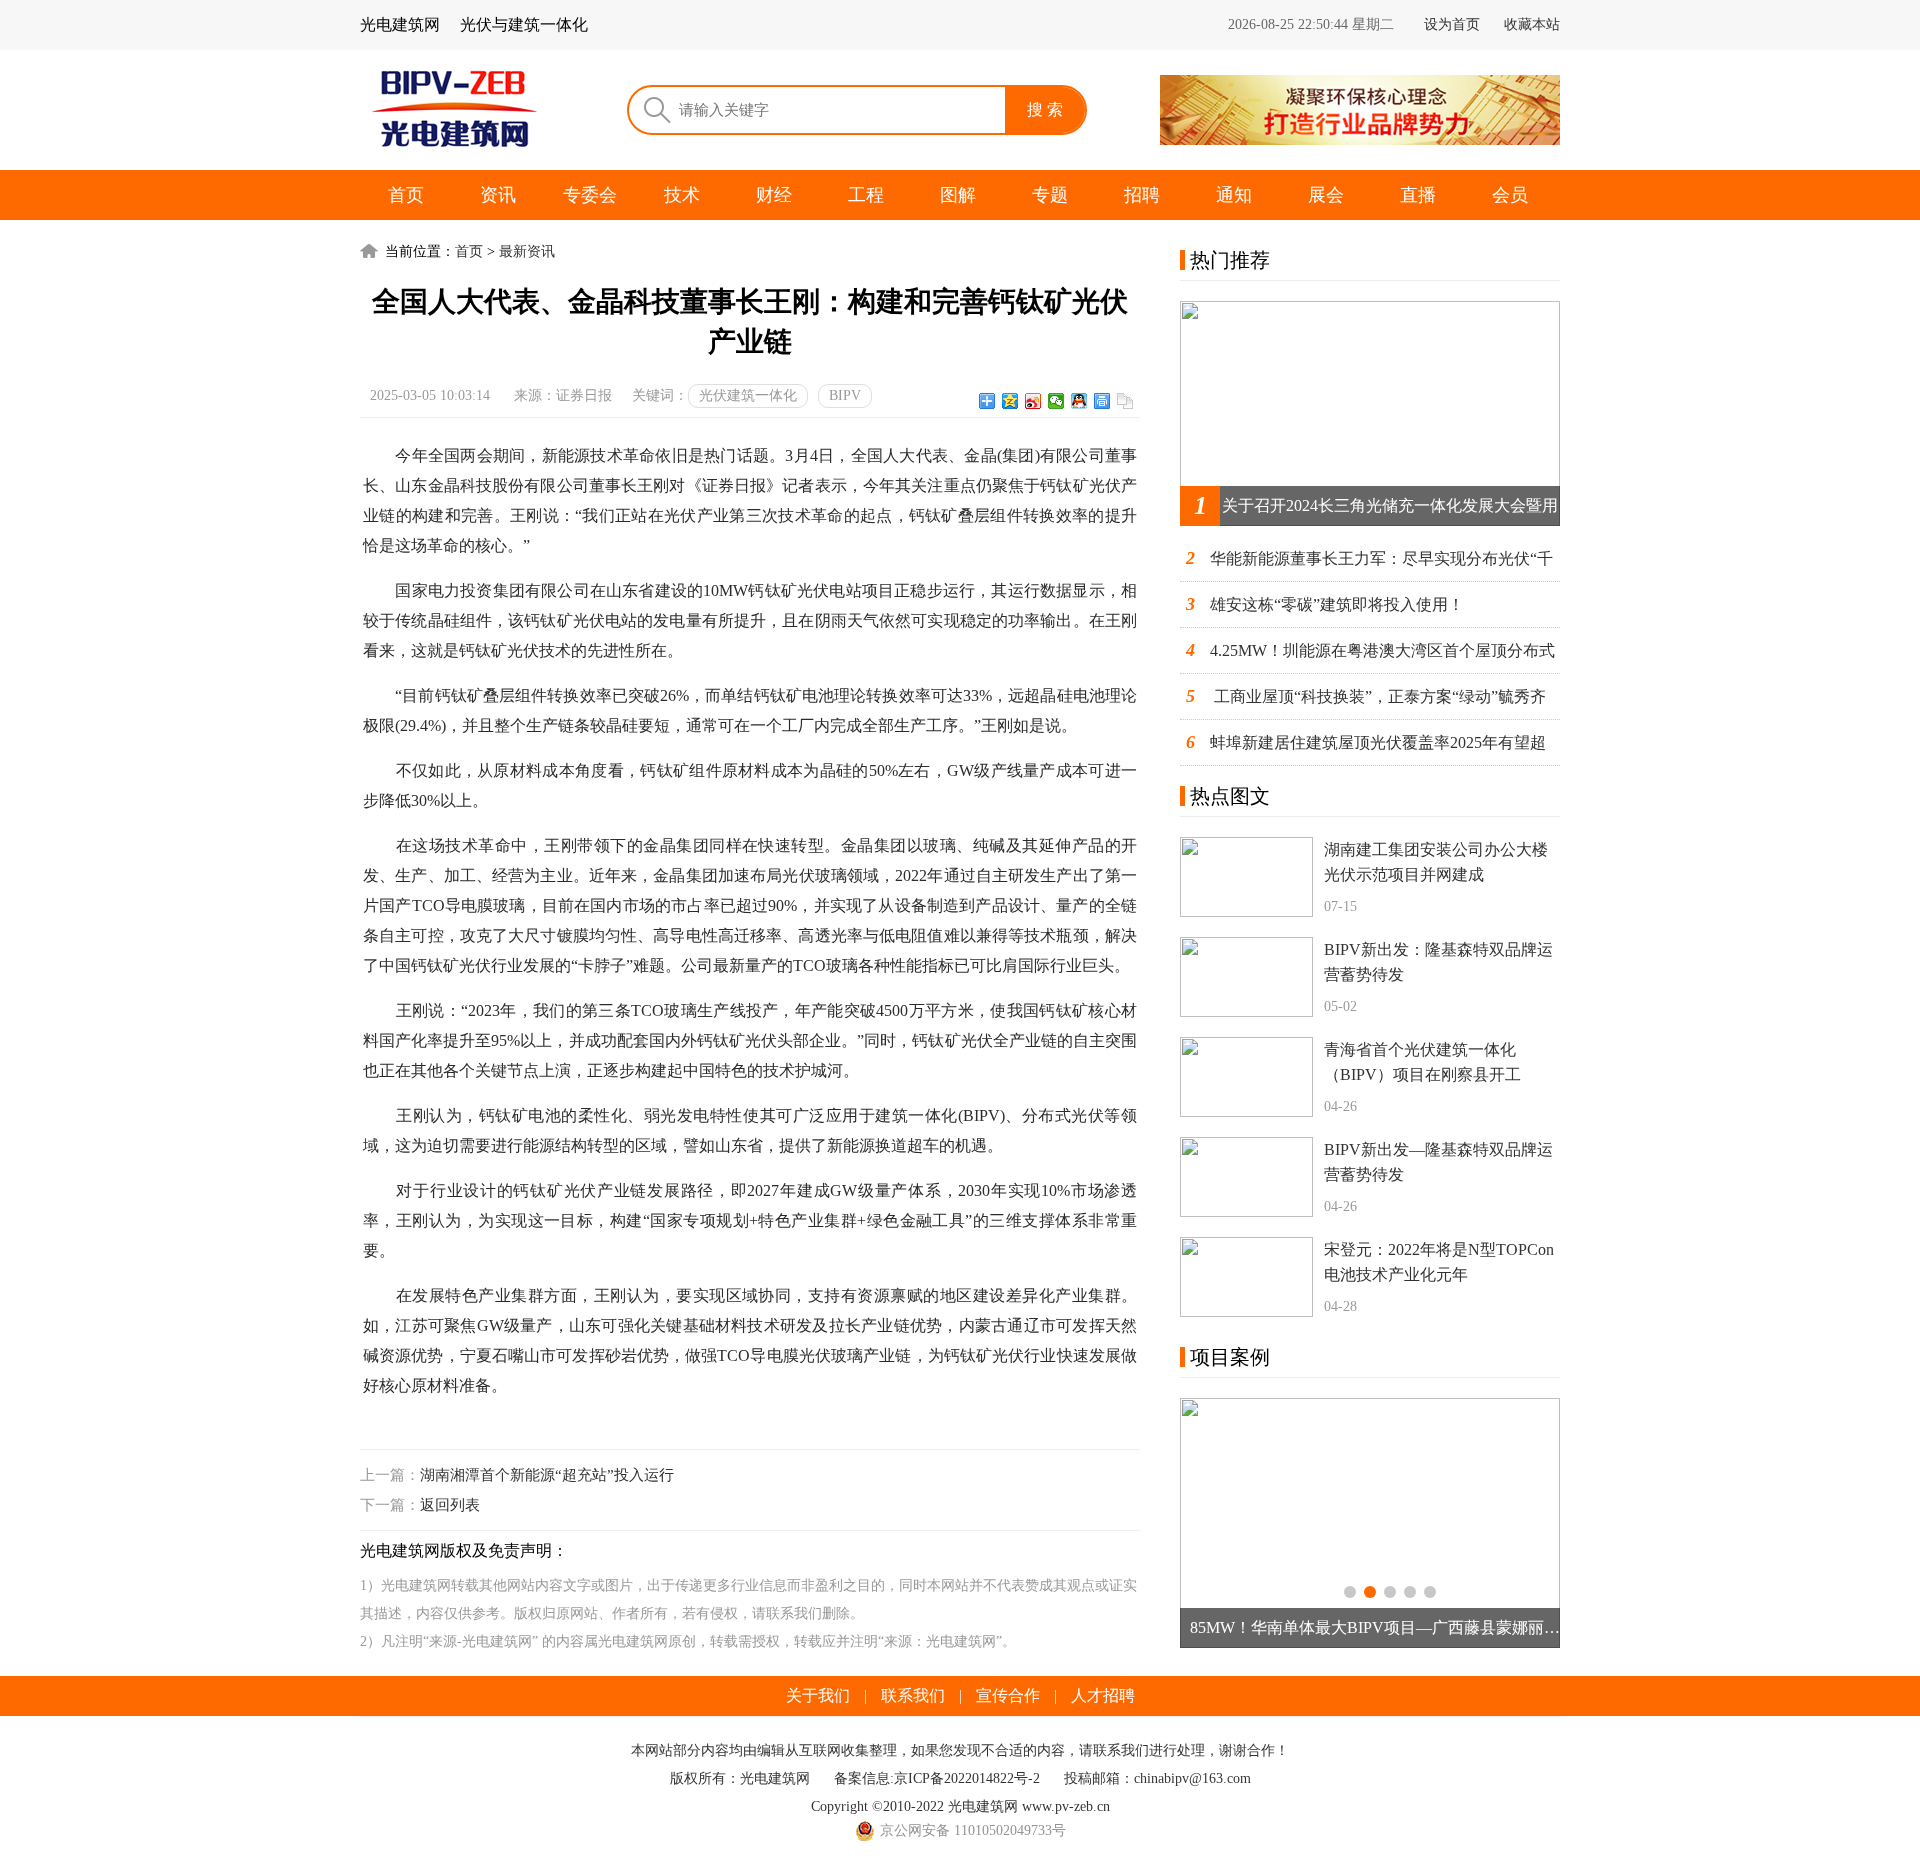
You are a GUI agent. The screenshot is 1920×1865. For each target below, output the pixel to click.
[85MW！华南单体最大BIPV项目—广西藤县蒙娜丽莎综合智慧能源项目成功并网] (1370, 1523)
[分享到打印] (1102, 401)
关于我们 (818, 1695)
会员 (1510, 195)
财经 (774, 195)
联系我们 (913, 1695)
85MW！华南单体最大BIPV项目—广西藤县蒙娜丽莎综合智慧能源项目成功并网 (1385, 1627)
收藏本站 (1532, 24)
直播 (1418, 195)
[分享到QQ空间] (1010, 401)
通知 (1234, 195)
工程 (866, 195)
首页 (406, 195)
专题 (1050, 195)
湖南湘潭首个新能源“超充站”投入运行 (547, 1475)
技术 (682, 195)
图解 (958, 195)
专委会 (590, 195)
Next (1531, 1523)
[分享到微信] (1056, 401)
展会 (1326, 195)
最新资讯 (527, 251)
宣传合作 (1008, 1695)
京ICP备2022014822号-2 (967, 1778)
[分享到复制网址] (1125, 401)
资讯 (498, 195)
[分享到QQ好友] (1079, 401)
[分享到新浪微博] (1033, 401)
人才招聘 (1103, 1695)
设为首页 (1452, 24)
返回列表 (450, 1505)
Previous (1209, 1523)
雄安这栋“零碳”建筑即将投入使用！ (1337, 604)
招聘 (1142, 195)
